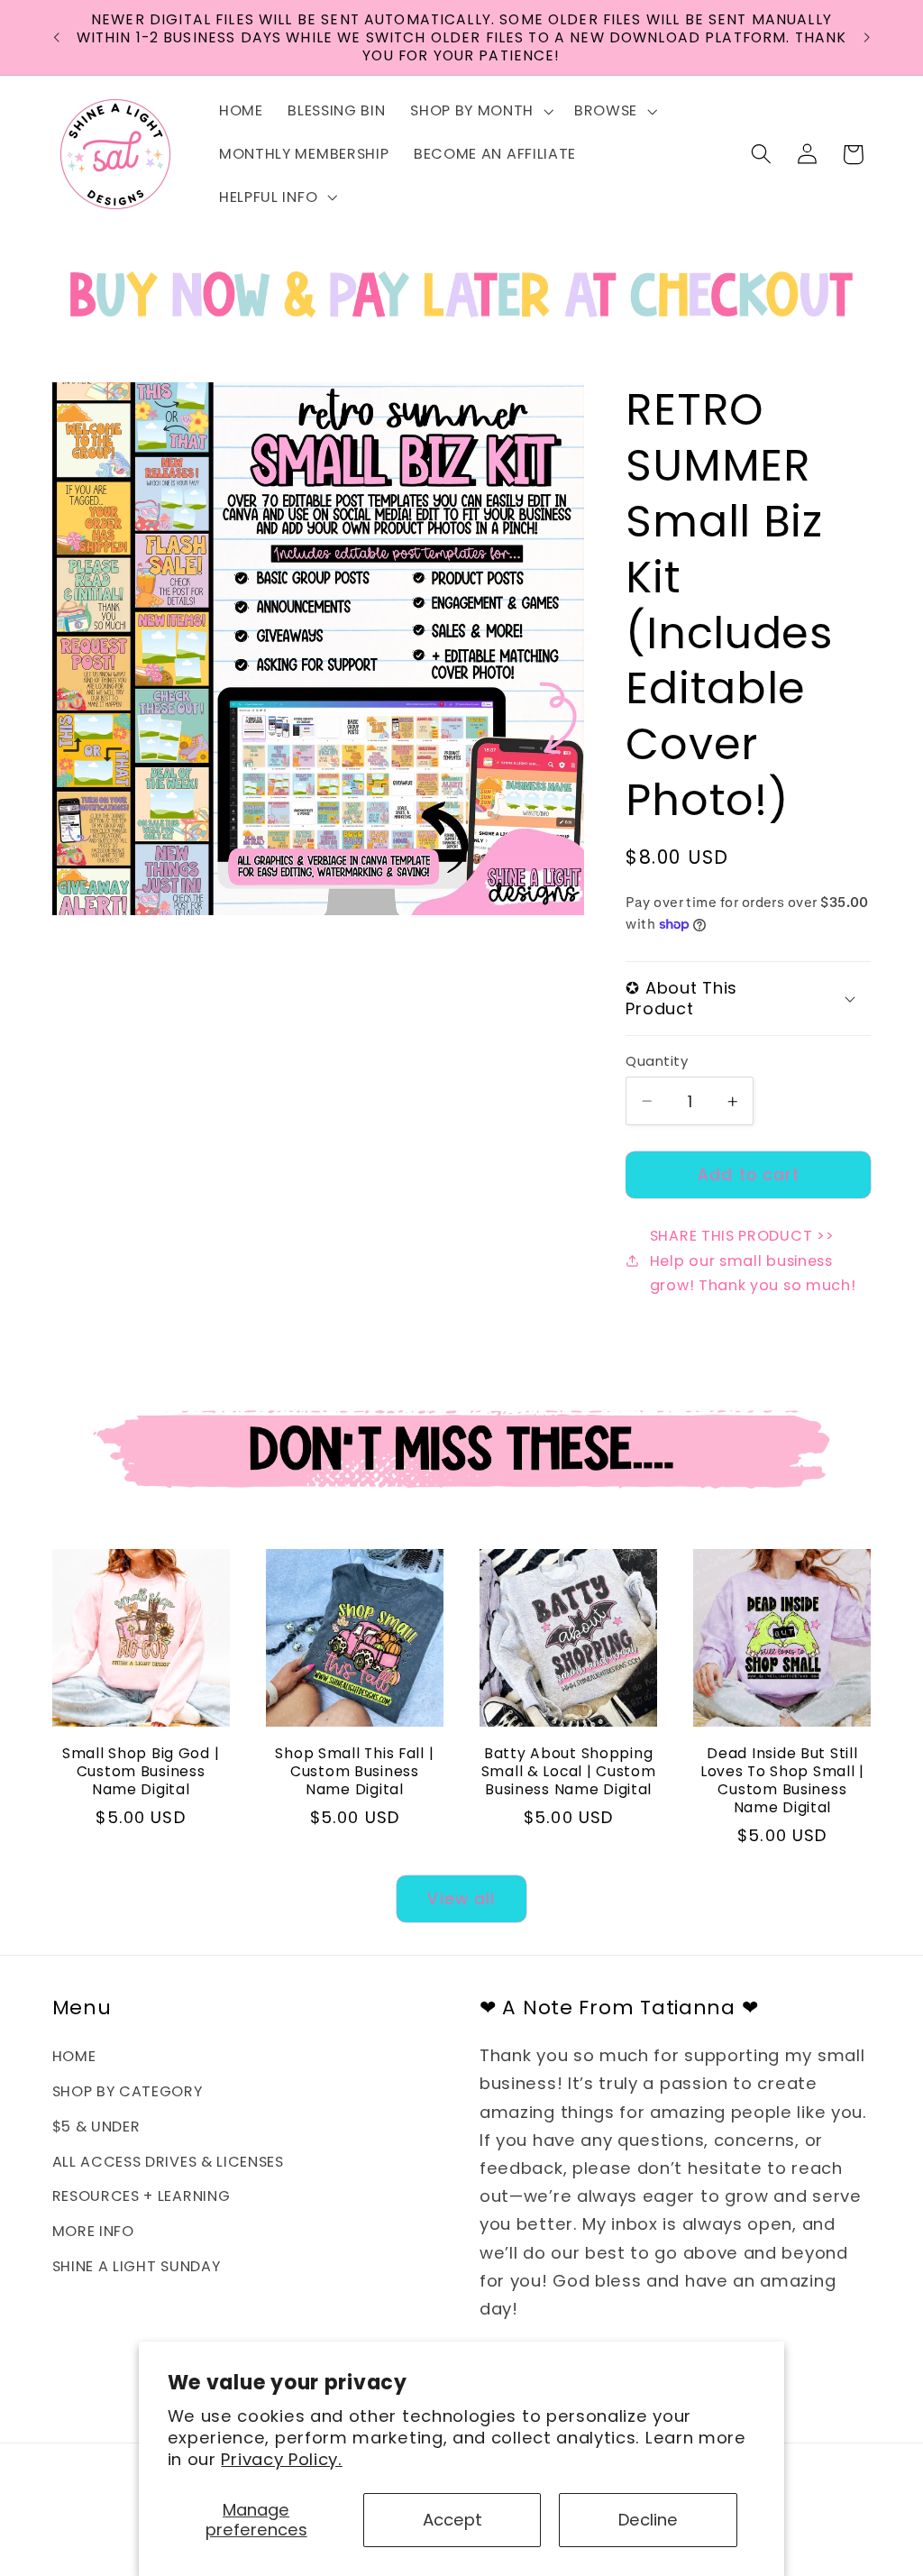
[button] (480, 111)
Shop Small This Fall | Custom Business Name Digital (354, 1772)
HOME (74, 2056)
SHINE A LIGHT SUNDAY (137, 2266)
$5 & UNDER (96, 2127)
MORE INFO (93, 2231)
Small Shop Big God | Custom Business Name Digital (141, 1772)
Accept (452, 2520)
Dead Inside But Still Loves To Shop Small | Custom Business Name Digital (782, 1781)
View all (461, 1899)
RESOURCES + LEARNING (142, 2196)
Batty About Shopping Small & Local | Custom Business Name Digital (569, 1772)
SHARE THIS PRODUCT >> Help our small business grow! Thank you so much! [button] (753, 1260)
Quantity (657, 1061)
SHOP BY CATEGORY (128, 2091)
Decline (648, 2520)
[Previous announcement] (56, 38)
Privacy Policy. (281, 2459)
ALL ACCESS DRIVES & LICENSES (168, 2162)
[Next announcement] (867, 38)
